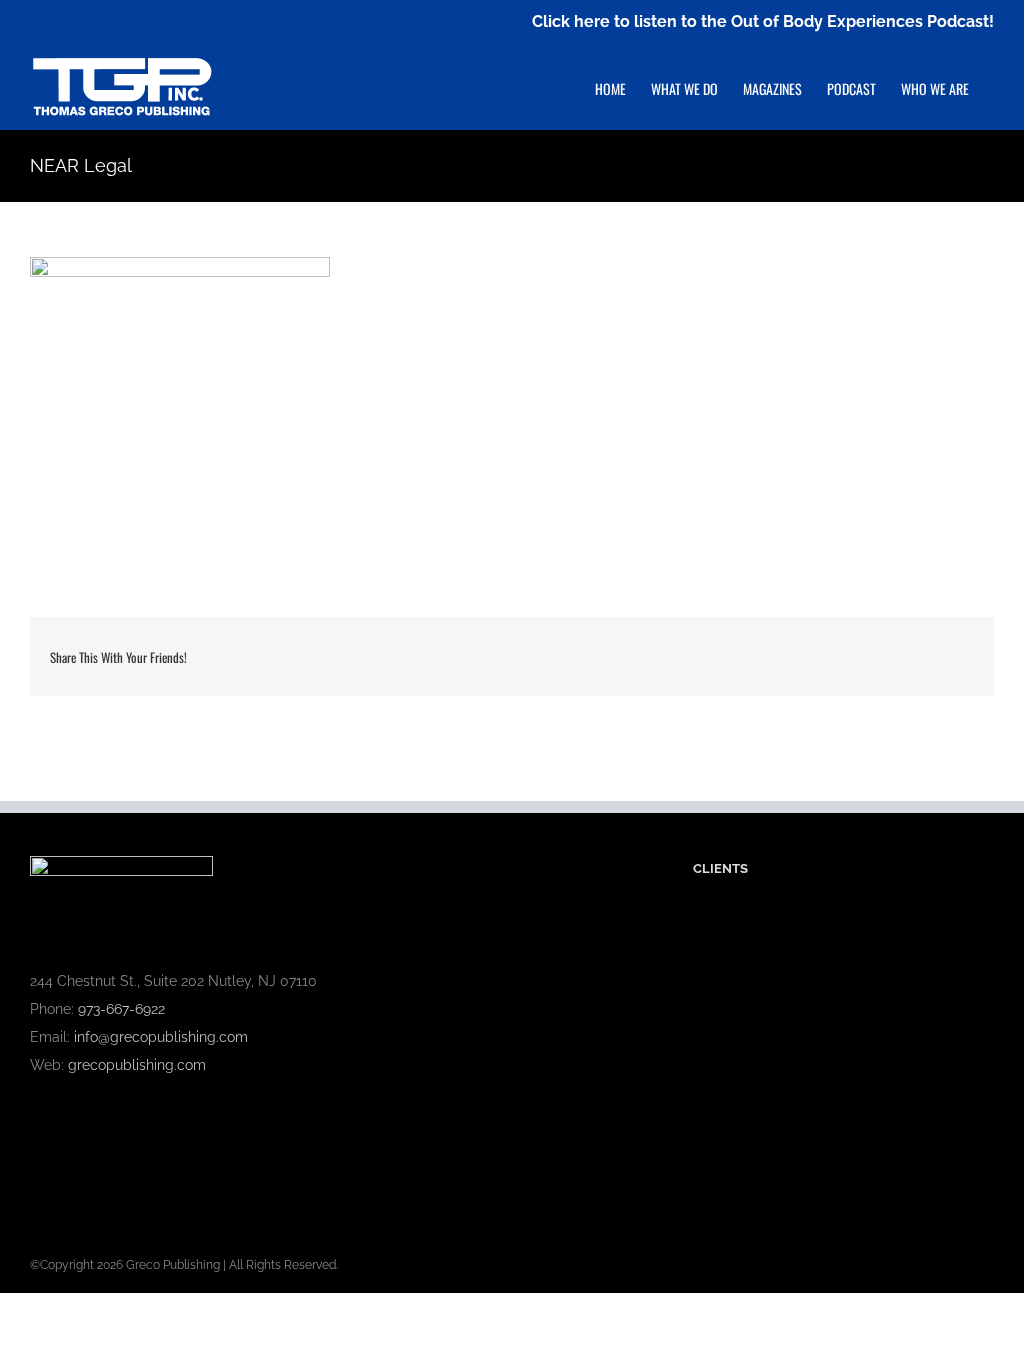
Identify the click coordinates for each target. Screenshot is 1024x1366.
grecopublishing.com (137, 1065)
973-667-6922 (121, 1009)
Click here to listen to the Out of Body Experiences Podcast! (763, 21)
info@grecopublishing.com (161, 1037)
